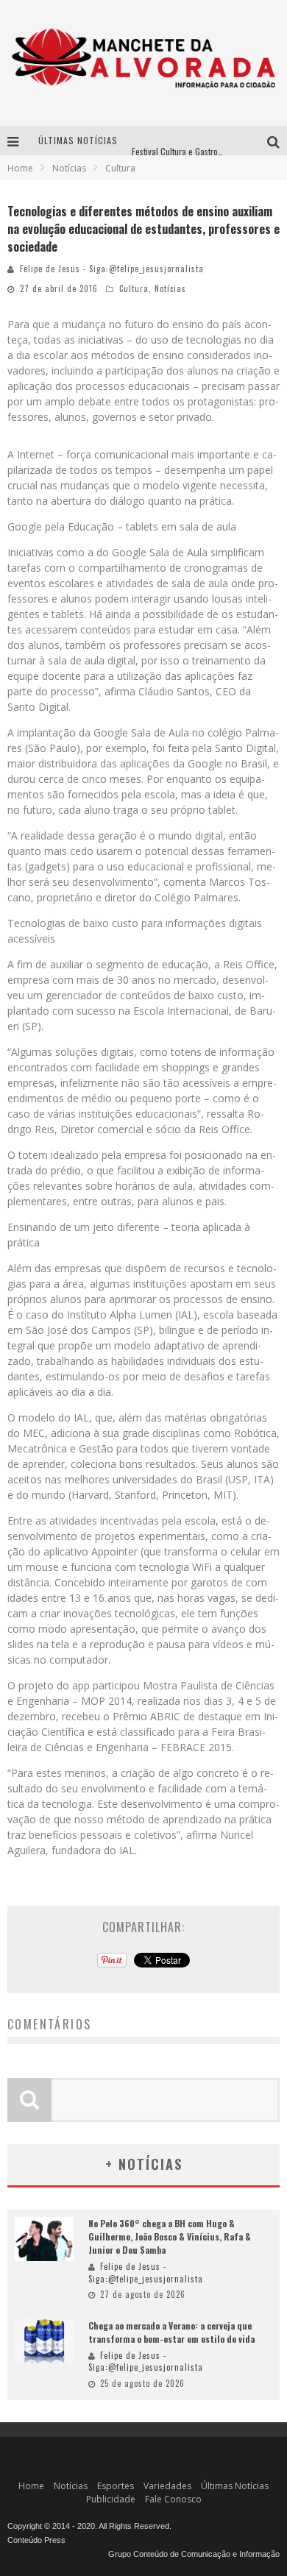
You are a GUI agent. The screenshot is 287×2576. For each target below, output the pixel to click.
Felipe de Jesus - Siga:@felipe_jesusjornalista (112, 269)
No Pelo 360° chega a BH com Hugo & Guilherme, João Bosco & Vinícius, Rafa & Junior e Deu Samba (170, 2236)
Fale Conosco (173, 2499)
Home (20, 168)
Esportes (116, 2486)
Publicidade (111, 2499)
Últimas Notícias (235, 2486)
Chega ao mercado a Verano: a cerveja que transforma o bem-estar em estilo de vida (171, 2332)
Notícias (170, 288)
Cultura (134, 288)
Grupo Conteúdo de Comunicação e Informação (194, 2554)
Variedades (167, 2486)
